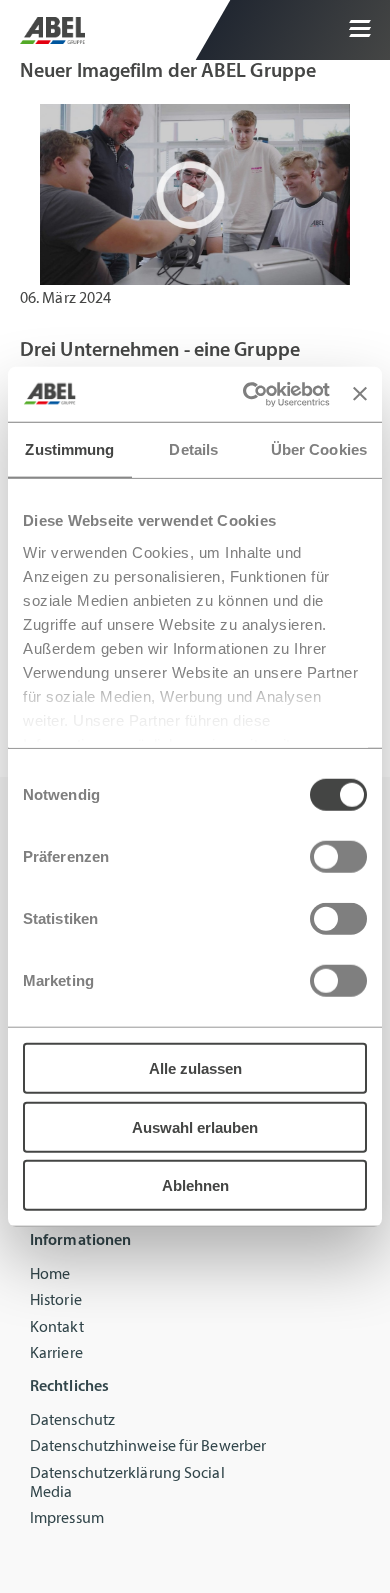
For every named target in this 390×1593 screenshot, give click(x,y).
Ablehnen (195, 1185)
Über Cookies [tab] (319, 449)
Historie (56, 1301)
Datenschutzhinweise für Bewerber (148, 1447)
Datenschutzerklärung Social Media (127, 1483)
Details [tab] (193, 449)
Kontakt (57, 1328)
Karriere (56, 1354)
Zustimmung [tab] (69, 449)
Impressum (67, 1519)
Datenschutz (72, 1421)
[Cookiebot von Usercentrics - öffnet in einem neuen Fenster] (248, 394)
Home (50, 1275)
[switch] (338, 857)
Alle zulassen (195, 1068)
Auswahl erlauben (195, 1126)
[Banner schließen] (360, 394)
